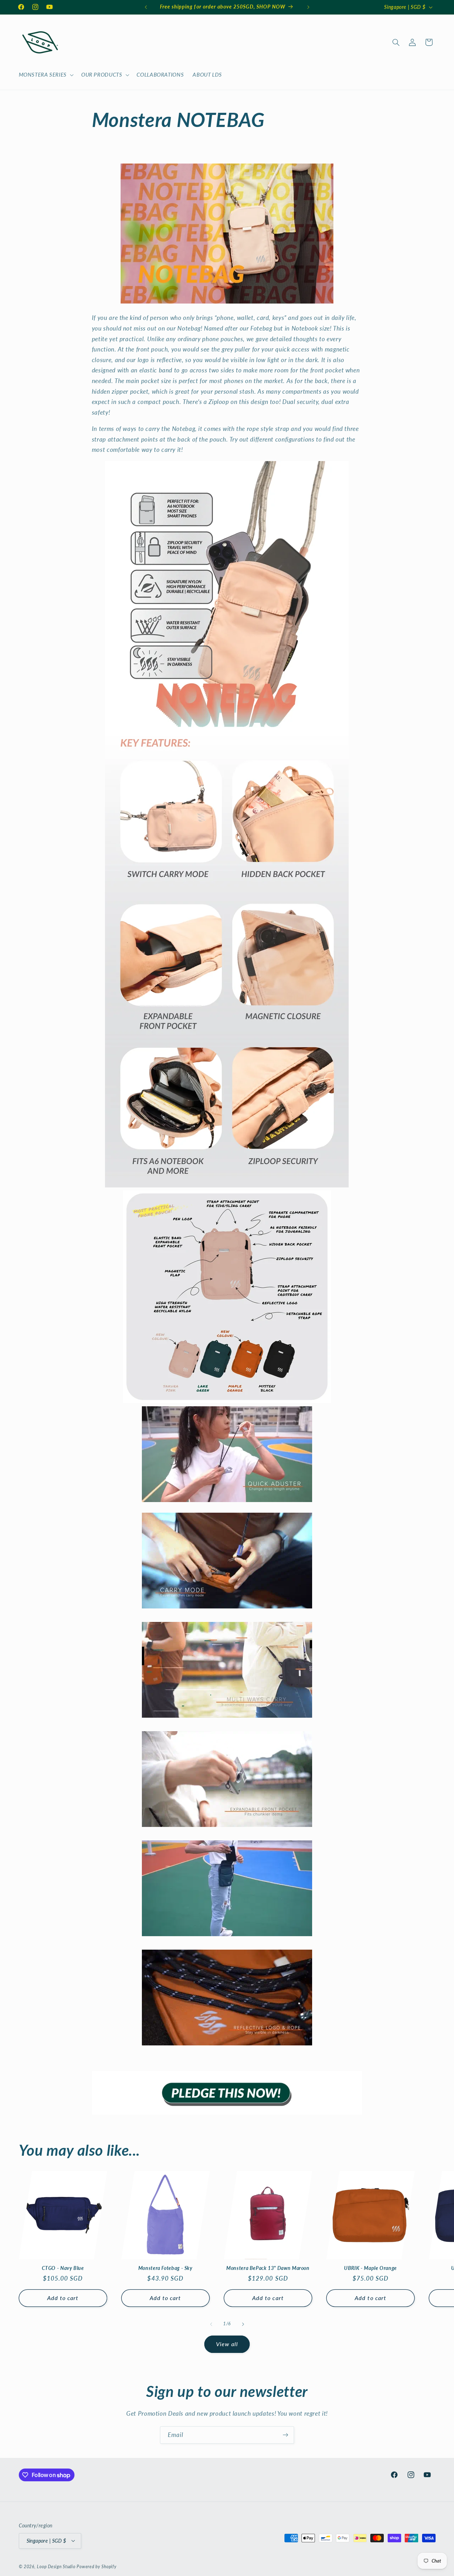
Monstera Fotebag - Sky (165, 2268)
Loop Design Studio (56, 2566)
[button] (45, 75)
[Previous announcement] (146, 7)
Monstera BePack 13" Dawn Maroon (268, 2268)
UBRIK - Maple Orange (370, 2268)
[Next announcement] (308, 7)
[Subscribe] (286, 2435)
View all (227, 2344)
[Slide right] (243, 2324)
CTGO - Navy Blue (63, 2268)
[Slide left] (211, 2324)
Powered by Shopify (96, 2566)
